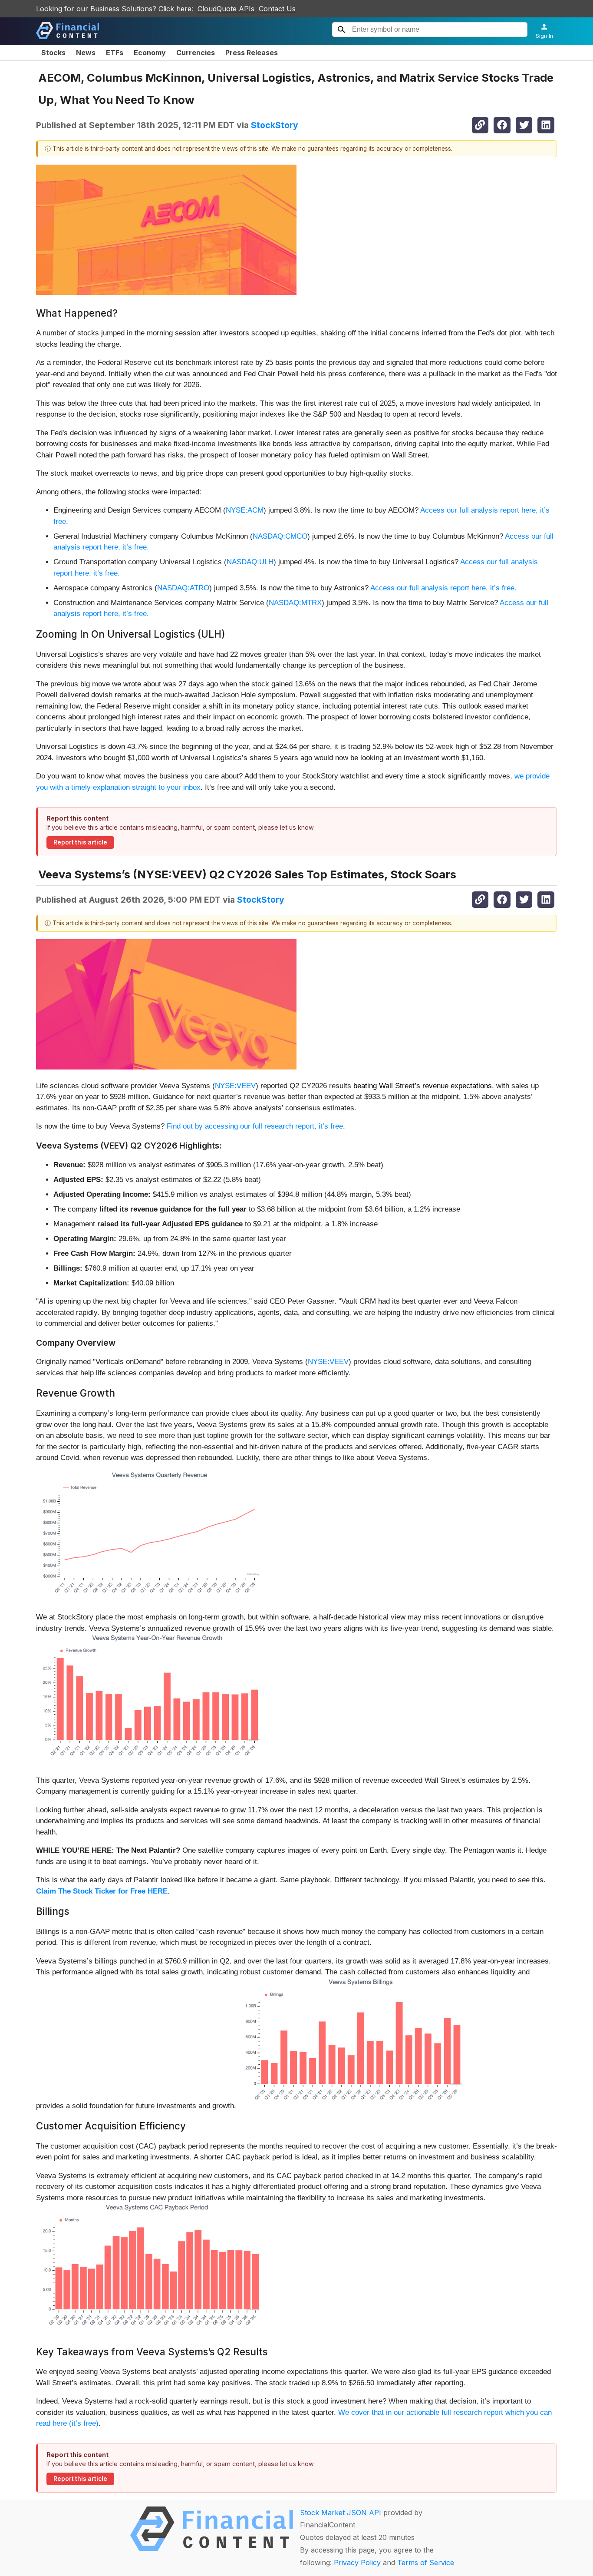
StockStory (275, 125)
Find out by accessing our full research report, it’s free (255, 1126)
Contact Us (277, 9)
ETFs (115, 53)
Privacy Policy (357, 2563)
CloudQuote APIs (226, 9)
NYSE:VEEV (235, 1086)
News (86, 53)
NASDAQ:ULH (250, 562)
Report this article (80, 842)
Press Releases (252, 53)
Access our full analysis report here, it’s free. (443, 588)
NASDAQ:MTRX (295, 603)
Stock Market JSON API (341, 2513)
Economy (150, 53)
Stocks (53, 53)
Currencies (196, 53)
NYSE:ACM (245, 510)
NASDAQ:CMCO (280, 536)
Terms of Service (426, 2563)
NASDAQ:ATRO (183, 588)
